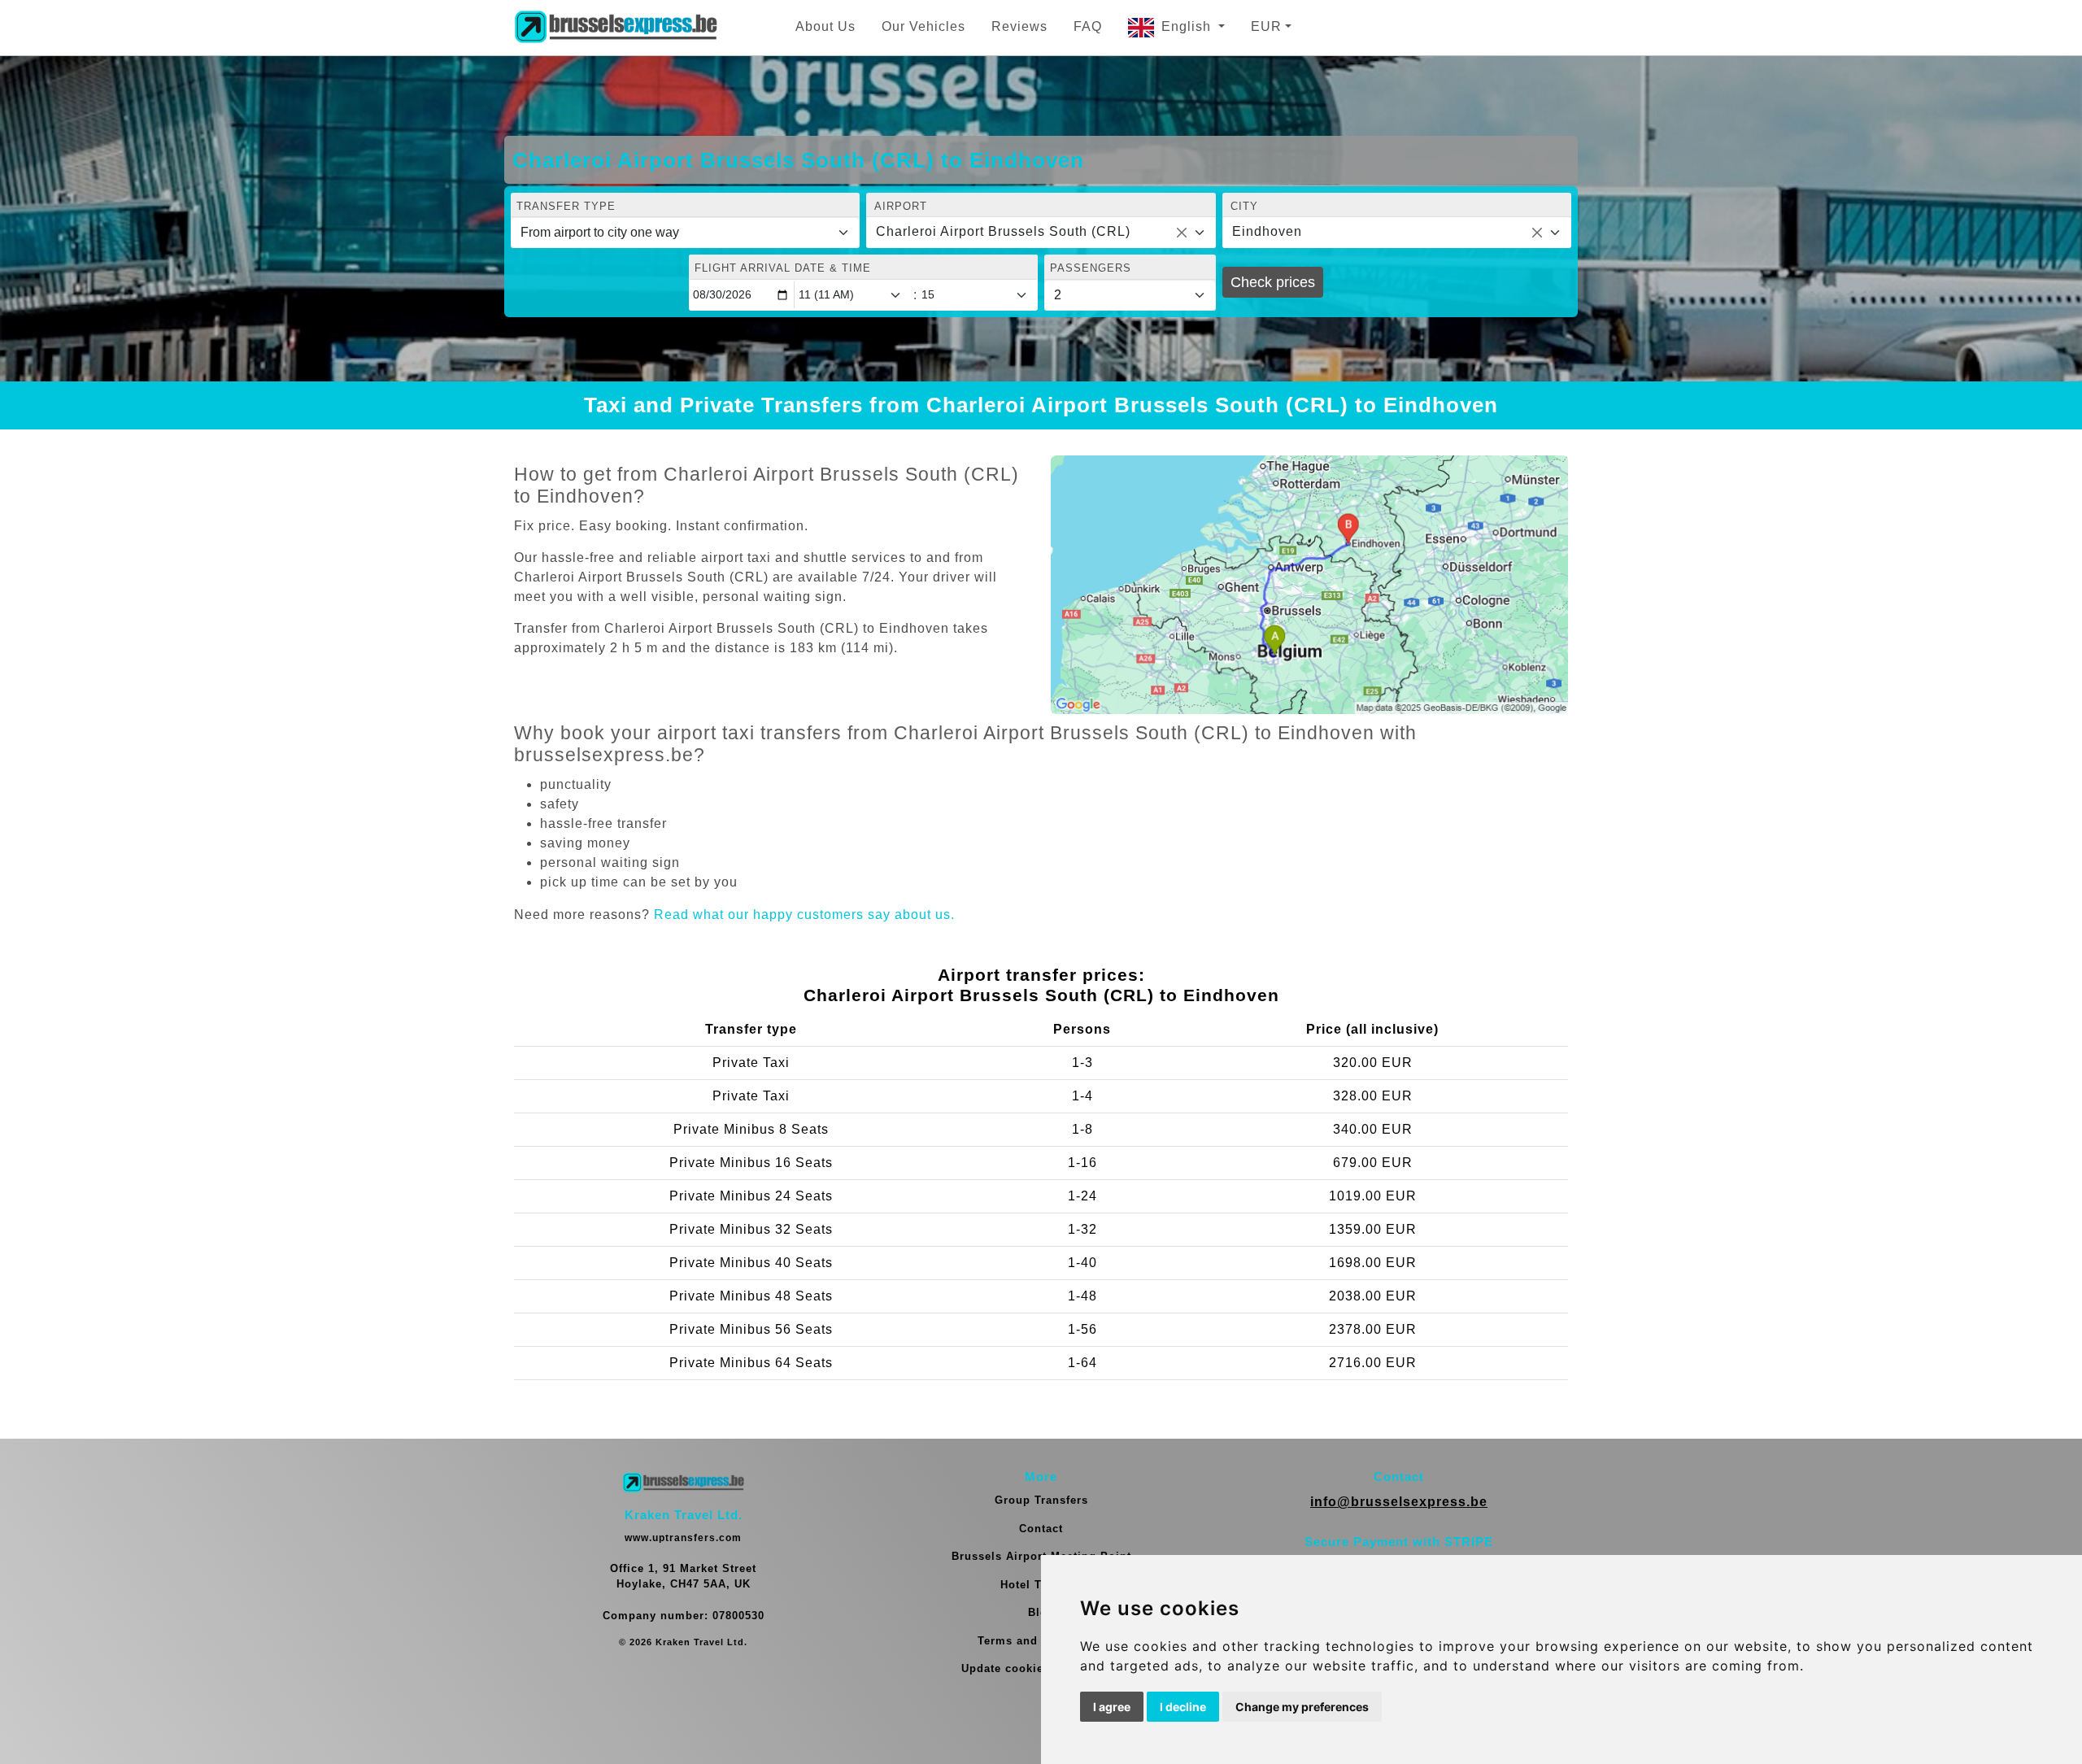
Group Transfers (1041, 1500)
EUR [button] (1266, 26)
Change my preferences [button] (1302, 1707)
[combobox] (1041, 233)
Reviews (1019, 26)
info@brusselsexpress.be (1399, 1502)
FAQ (1088, 26)
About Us (825, 26)
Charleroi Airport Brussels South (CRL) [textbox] (1003, 231)
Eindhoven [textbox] (1267, 231)
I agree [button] (1112, 1707)
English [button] (1188, 26)
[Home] (616, 28)
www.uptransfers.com (683, 1538)
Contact (1041, 1529)
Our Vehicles (923, 26)
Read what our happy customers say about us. (804, 915)
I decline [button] (1183, 1707)
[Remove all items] (1182, 233)
